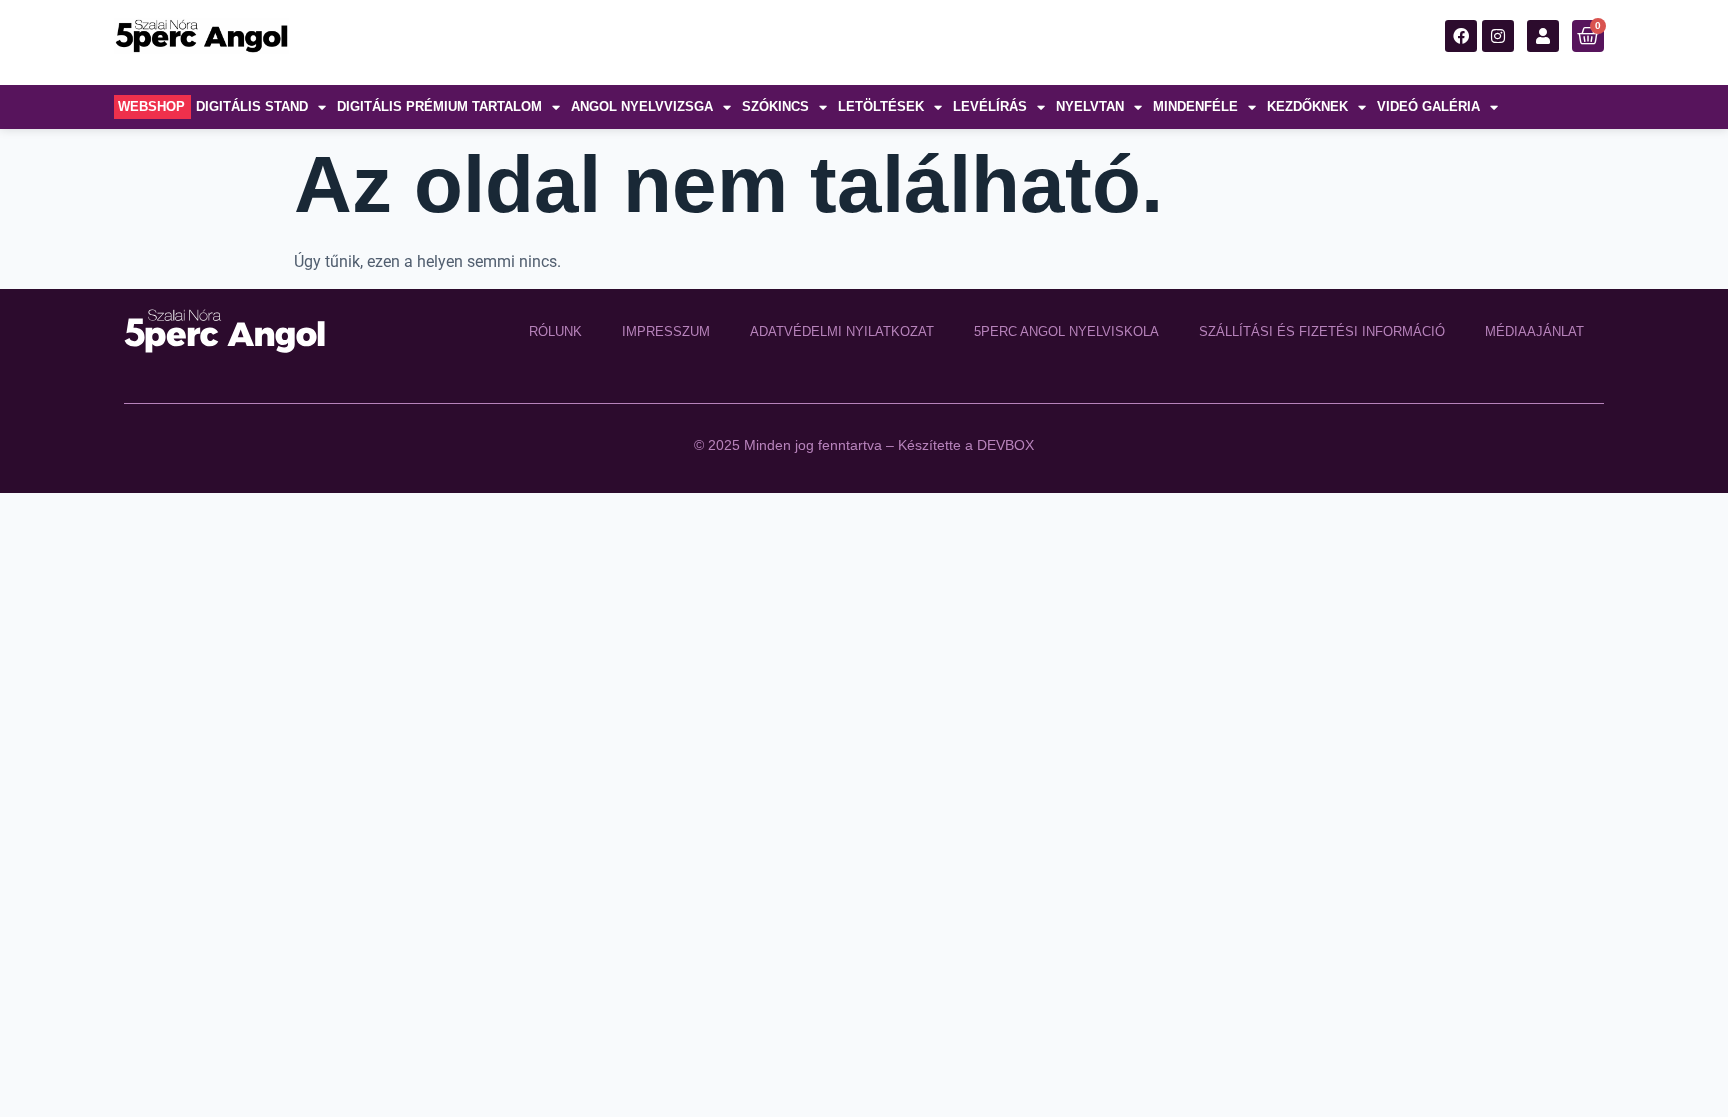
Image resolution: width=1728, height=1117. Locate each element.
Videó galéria (1428, 106)
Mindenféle (1195, 106)
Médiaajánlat (1534, 331)
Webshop (151, 106)
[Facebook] (1461, 36)
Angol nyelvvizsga (642, 106)
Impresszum (666, 331)
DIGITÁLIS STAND (252, 106)
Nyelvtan (1090, 106)
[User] (1543, 36)
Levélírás (990, 106)
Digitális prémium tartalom (439, 106)
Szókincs (775, 106)
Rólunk (555, 331)
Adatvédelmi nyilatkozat (842, 331)
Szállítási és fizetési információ (1322, 331)
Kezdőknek (1307, 106)
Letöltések (881, 106)
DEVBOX (1005, 445)
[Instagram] (1498, 36)
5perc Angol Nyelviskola (1066, 331)
